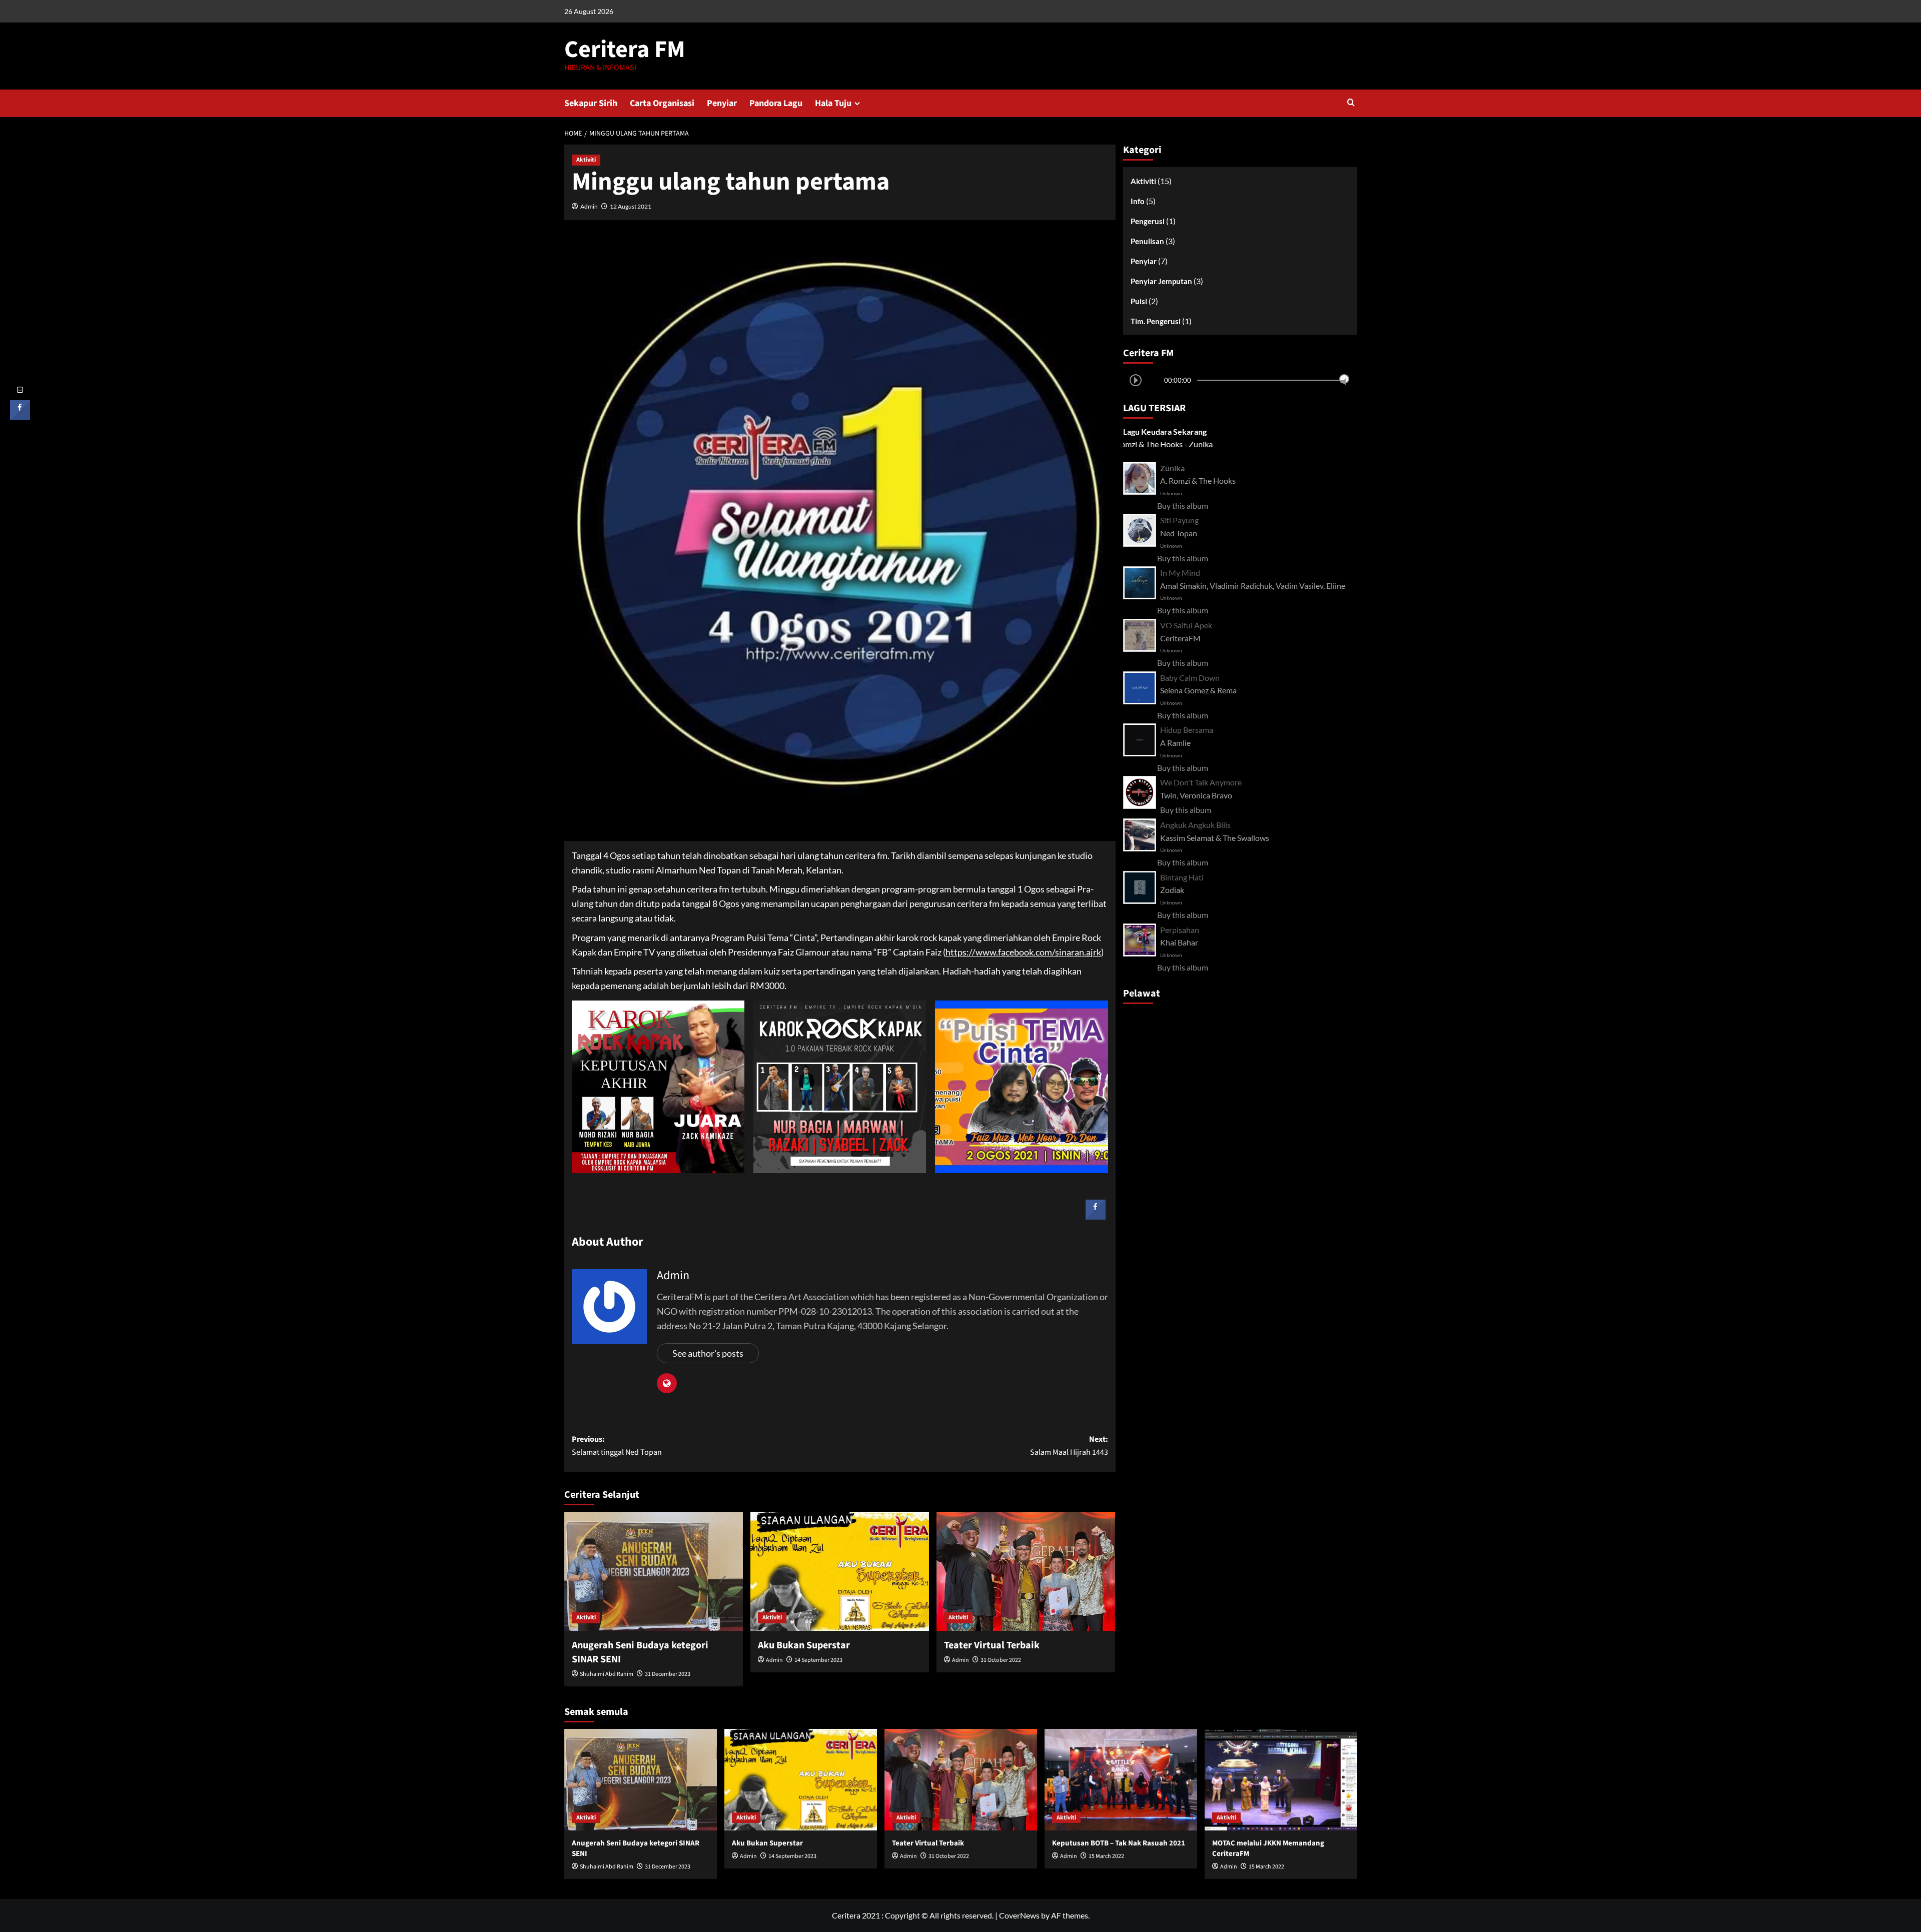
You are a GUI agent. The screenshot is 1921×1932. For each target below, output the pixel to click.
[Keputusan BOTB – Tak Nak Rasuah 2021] (1121, 1780)
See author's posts (708, 1353)
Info (1138, 201)
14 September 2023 (818, 1660)
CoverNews (1019, 1915)
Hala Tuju (833, 103)
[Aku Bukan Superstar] (840, 1571)
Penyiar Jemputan (1161, 281)
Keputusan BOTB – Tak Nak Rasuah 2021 (1119, 1843)
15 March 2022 (1106, 1856)
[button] (1351, 103)
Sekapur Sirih (591, 103)
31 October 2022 (1001, 1660)
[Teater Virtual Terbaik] (1026, 1571)
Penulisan (1147, 241)
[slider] (1344, 379)
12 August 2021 (631, 206)
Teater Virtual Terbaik (992, 1645)
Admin (589, 206)
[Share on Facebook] (1096, 1217)
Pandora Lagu (776, 103)
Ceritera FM (625, 50)
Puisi (1139, 301)
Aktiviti (586, 160)
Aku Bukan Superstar (804, 1645)
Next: (1069, 1446)
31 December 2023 (668, 1674)
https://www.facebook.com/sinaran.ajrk (1023, 952)
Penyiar (722, 103)
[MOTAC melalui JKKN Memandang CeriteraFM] (1281, 1780)
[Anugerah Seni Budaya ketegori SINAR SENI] (654, 1571)
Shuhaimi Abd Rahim (607, 1674)
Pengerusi (1148, 221)
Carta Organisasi (662, 103)
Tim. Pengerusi (1156, 321)
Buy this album (1183, 506)
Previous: (617, 1446)
